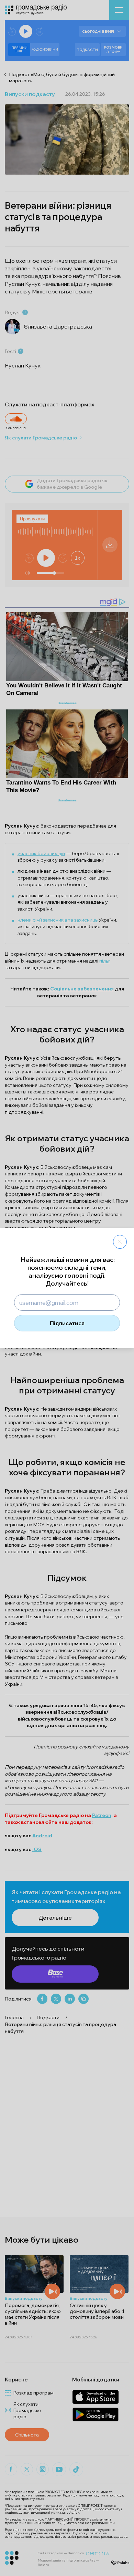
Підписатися (67, 1323)
